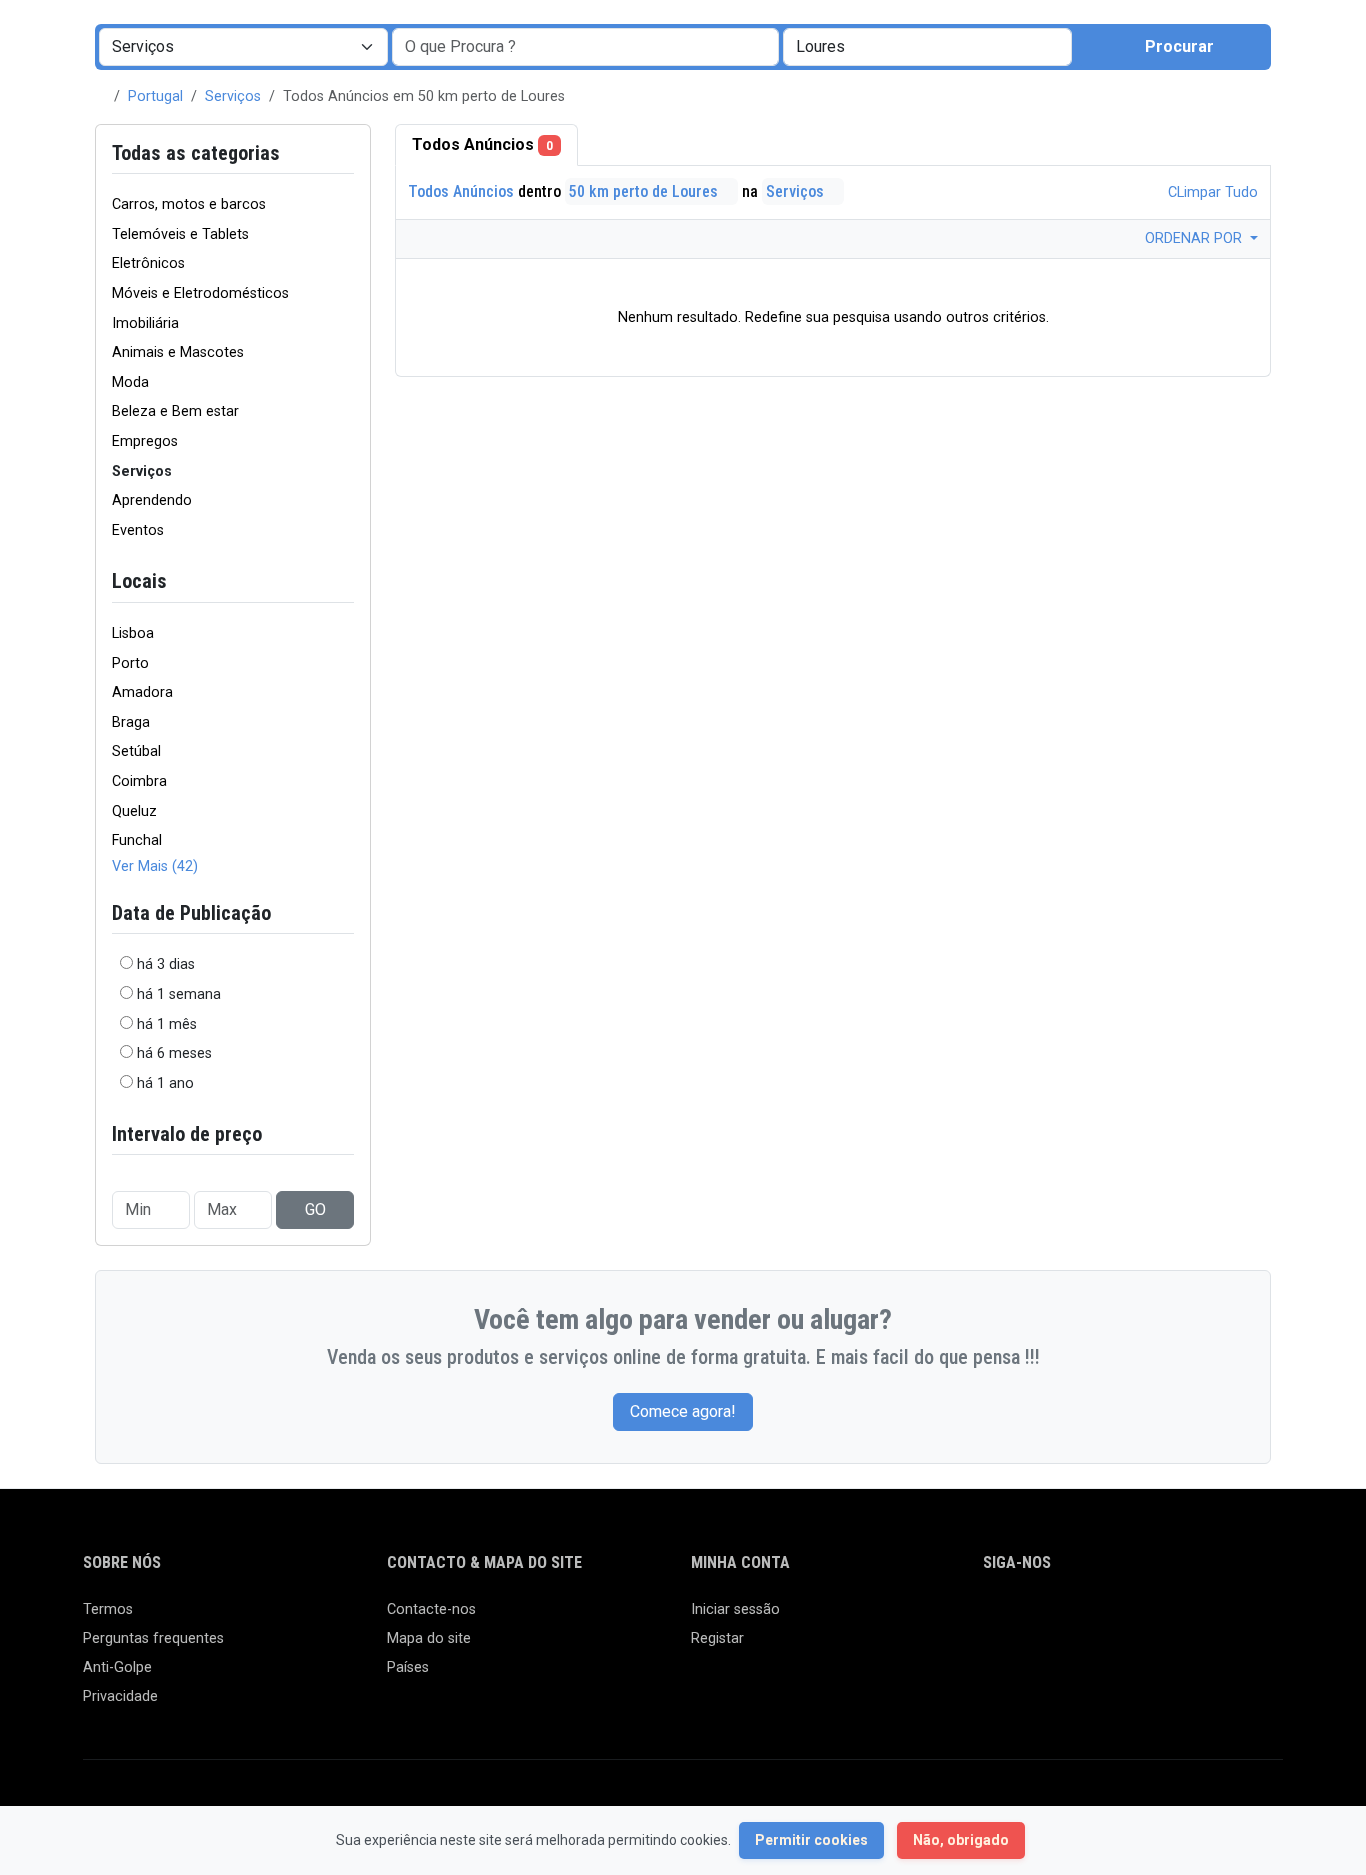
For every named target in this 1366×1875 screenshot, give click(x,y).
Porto (130, 663)
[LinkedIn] (1082, 1618)
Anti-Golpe (117, 1667)
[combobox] (927, 47)
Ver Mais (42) (155, 866)
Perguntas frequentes (153, 1638)
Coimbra (139, 781)
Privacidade (120, 1696)
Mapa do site (429, 1638)
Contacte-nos (431, 1609)
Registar (717, 1638)
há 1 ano (165, 1083)
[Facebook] (995, 1618)
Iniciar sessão (735, 1609)
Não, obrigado (961, 1840)
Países (408, 1667)
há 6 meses (174, 1053)
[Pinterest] (1111, 1618)
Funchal (137, 840)
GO (315, 1209)
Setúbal (136, 751)
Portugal (155, 96)
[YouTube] (1169, 1618)
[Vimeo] (1198, 1618)
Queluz (134, 811)
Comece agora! (683, 1411)
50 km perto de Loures (645, 191)
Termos (108, 1609)
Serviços (233, 96)
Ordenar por (1195, 238)
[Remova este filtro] (346, 153)
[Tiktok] (1140, 1618)
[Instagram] (1053, 1618)
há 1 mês (167, 1024)
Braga (131, 722)
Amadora (142, 692)
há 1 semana (179, 994)
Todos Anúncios (482, 144)
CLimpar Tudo (1211, 192)
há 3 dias (166, 964)
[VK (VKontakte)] (1227, 1618)
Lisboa (133, 633)
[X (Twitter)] (1024, 1618)
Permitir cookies (811, 1840)
